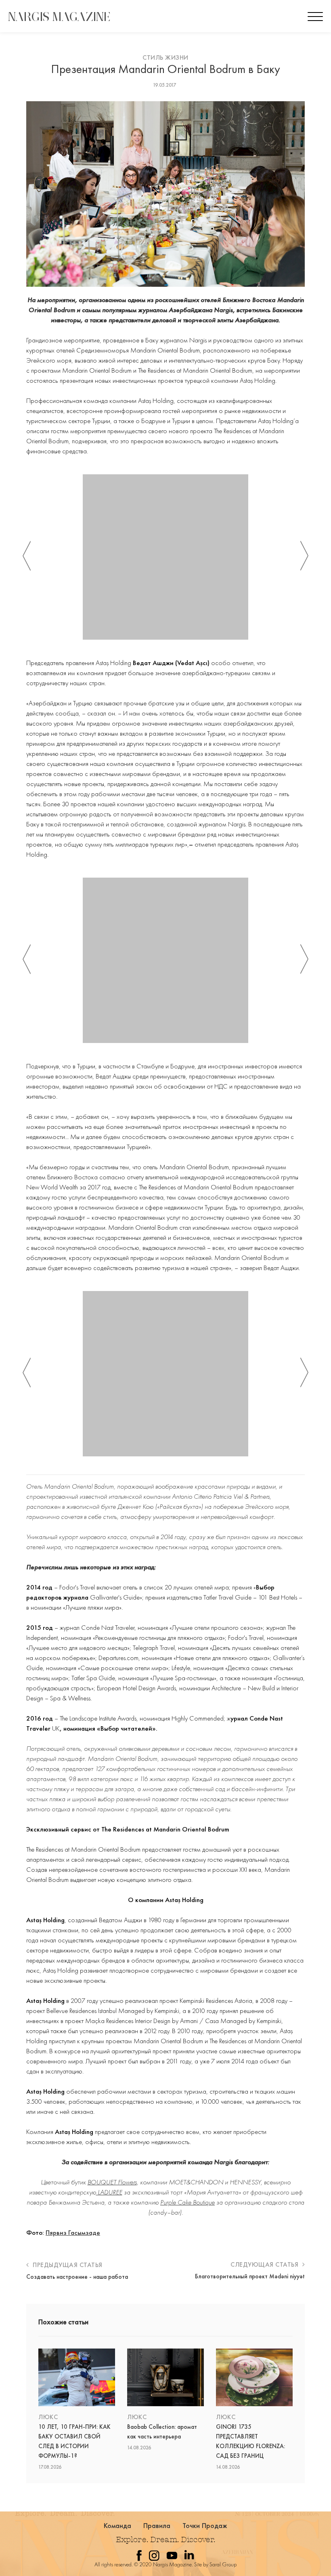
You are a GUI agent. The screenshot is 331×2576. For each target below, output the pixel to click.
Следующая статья (265, 2264)
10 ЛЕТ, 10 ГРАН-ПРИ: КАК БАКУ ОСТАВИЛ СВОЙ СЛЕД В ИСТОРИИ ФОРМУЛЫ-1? (74, 2441)
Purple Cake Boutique (187, 2202)
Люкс (48, 2417)
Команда (118, 2525)
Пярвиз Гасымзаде (73, 2232)
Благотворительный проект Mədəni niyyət (250, 2276)
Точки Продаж (205, 2525)
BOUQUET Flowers (112, 2182)
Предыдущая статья (67, 2265)
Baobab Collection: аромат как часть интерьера (162, 2432)
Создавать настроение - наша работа (77, 2277)
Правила (157, 2525)
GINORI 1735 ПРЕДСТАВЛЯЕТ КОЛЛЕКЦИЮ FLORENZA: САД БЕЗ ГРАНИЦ (250, 2441)
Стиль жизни (165, 57)
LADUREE (109, 2192)
